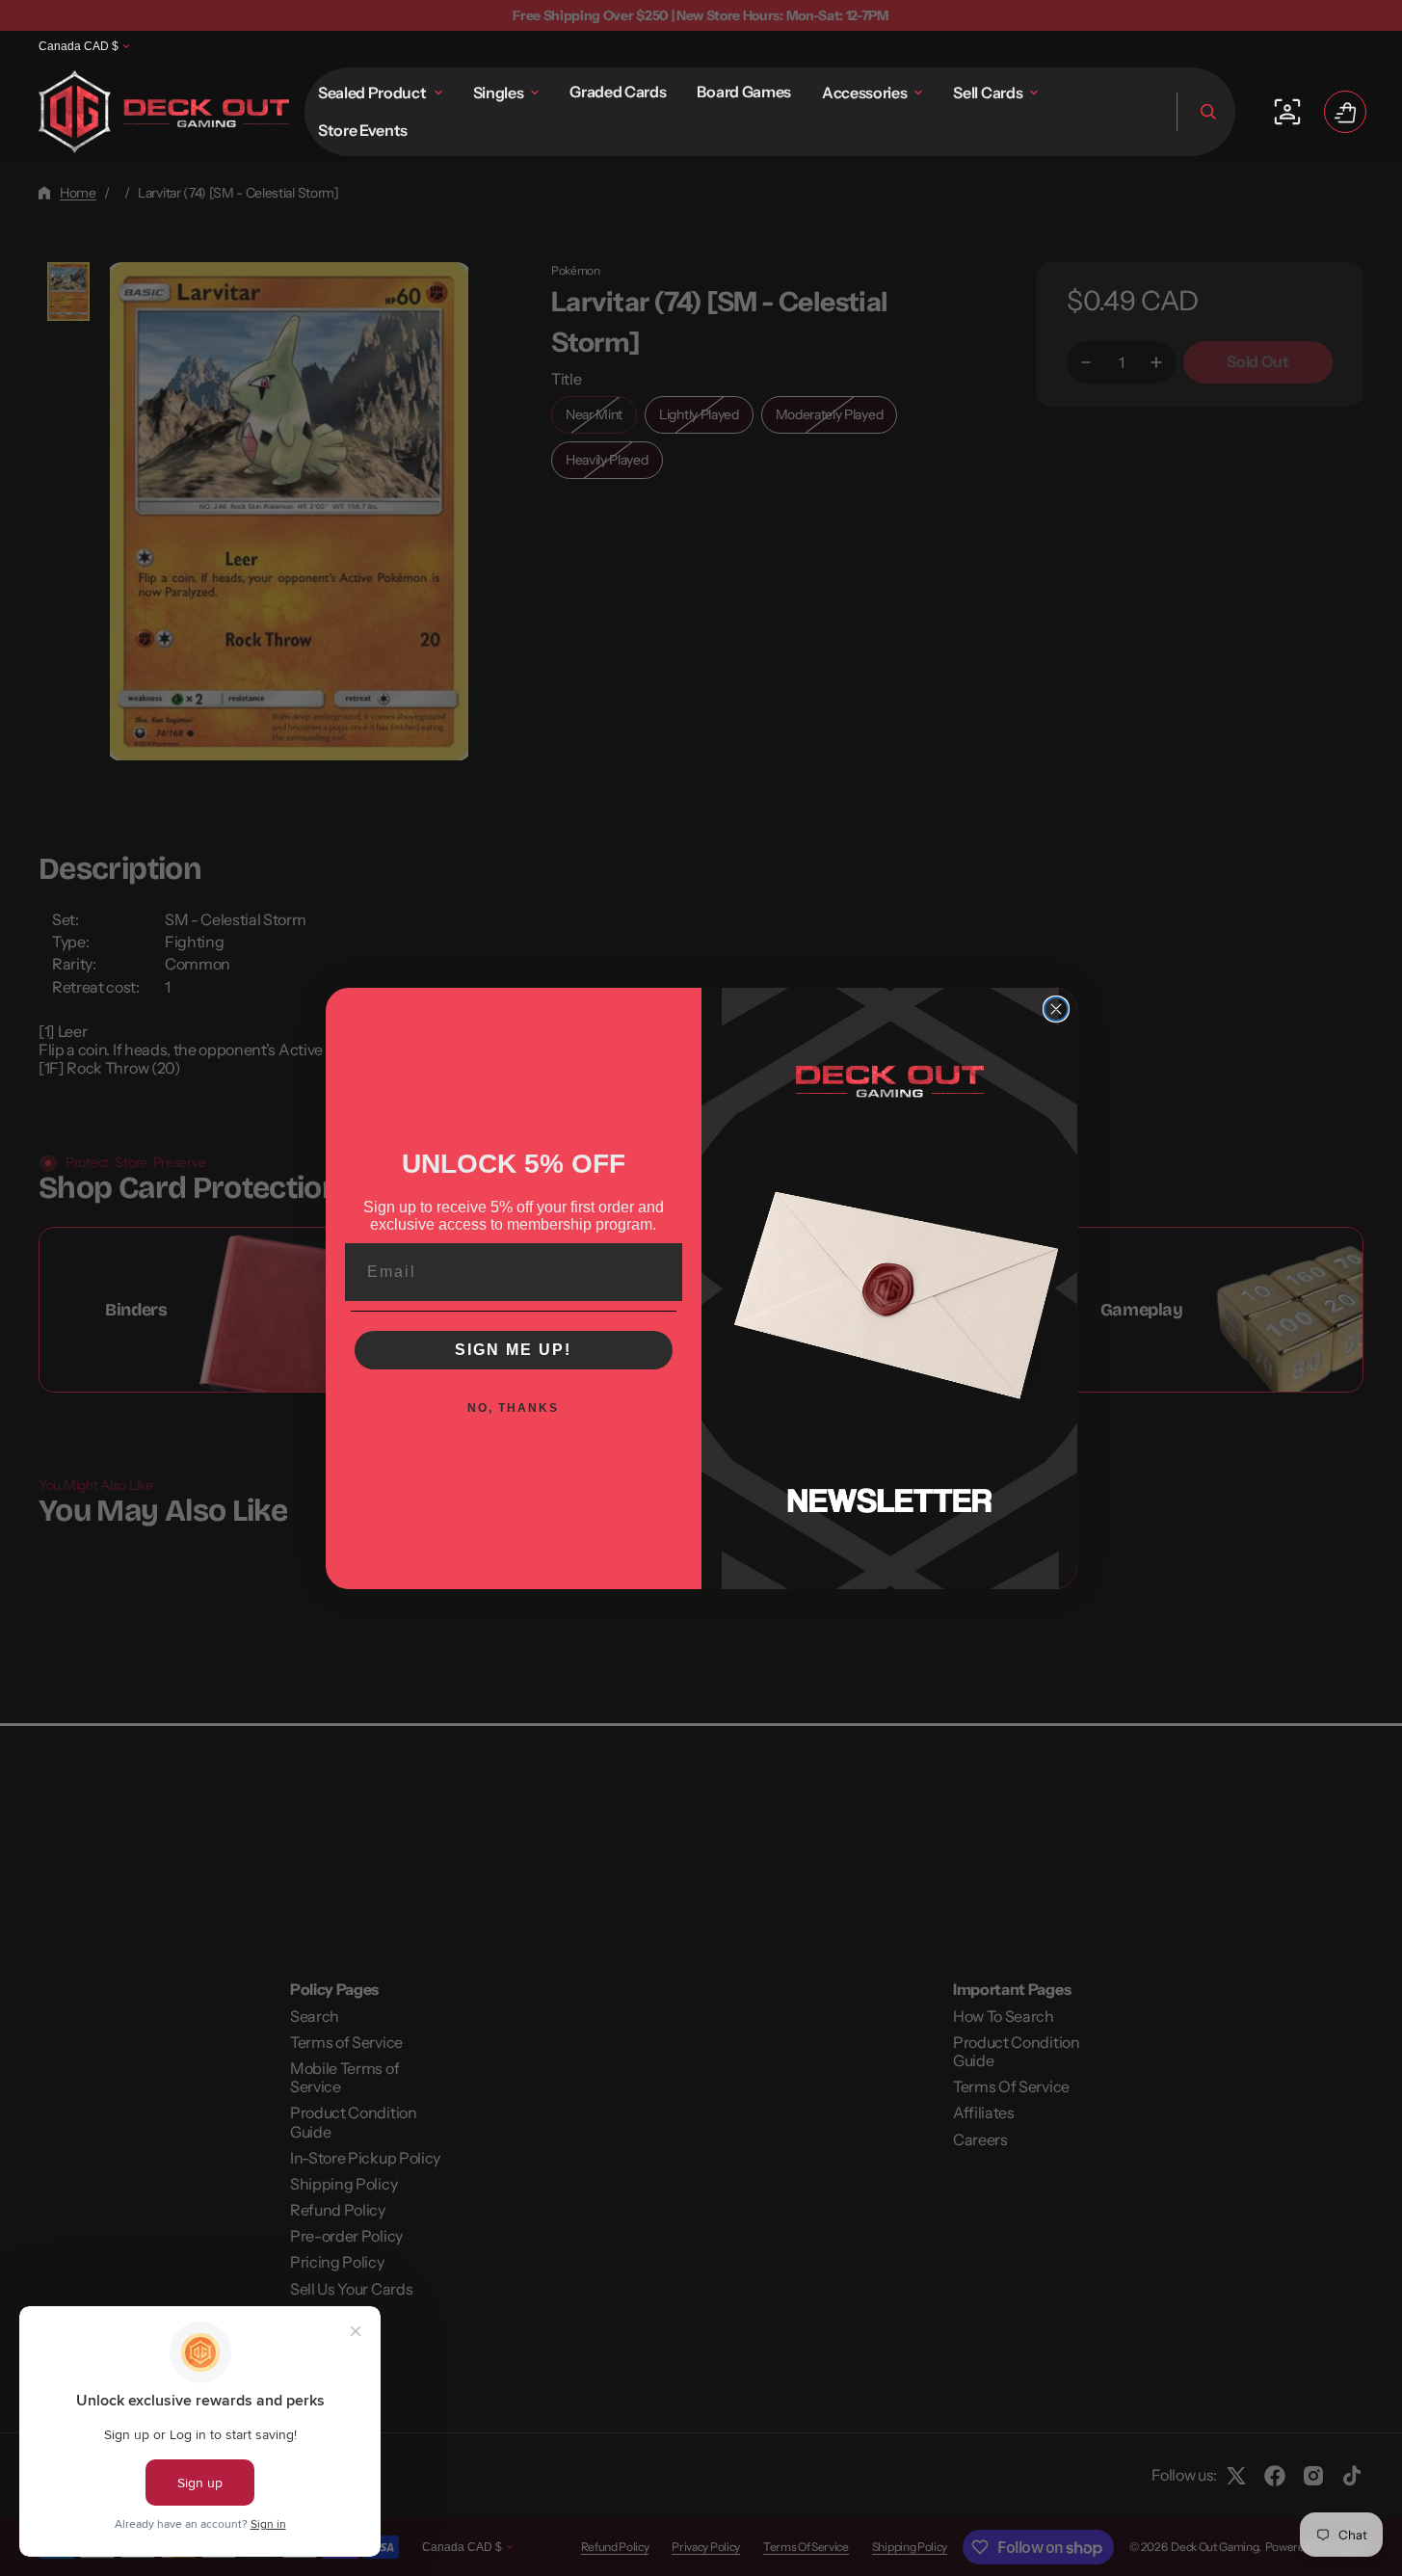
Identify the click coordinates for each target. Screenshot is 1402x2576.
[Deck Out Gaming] (164, 112)
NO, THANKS (513, 1408)
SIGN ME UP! (513, 1350)
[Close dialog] (1056, 1009)
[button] (1206, 112)
